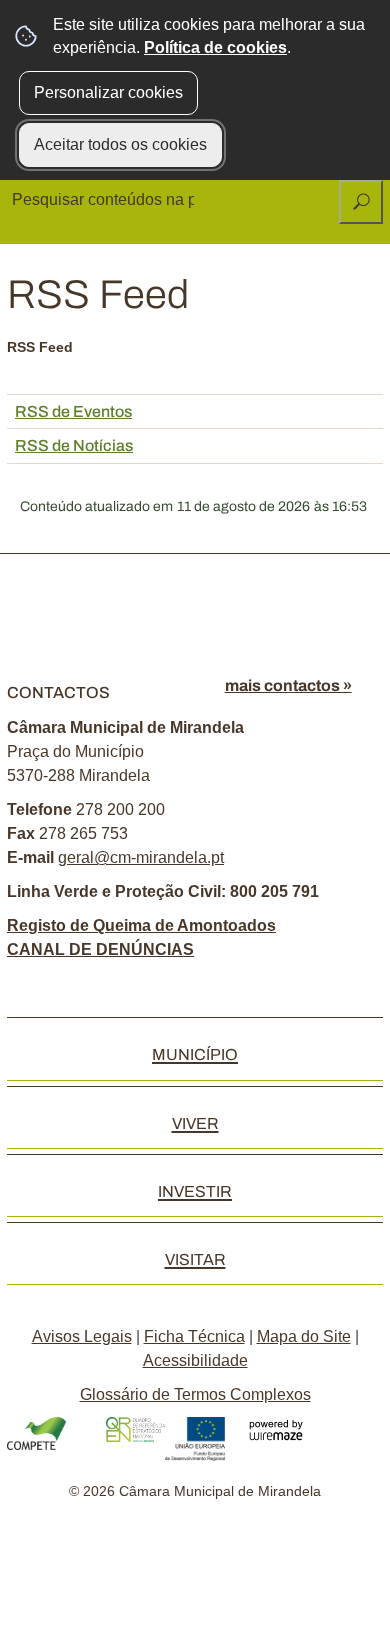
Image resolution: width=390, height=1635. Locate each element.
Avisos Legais (82, 1336)
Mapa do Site (304, 1336)
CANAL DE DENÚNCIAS (100, 949)
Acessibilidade (195, 1360)
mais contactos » (288, 685)
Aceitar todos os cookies (120, 144)
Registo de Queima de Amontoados (141, 925)
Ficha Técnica (194, 1336)
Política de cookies (215, 47)
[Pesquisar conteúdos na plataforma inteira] (361, 202)
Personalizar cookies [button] (108, 92)
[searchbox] (105, 200)
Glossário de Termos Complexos (195, 1394)
